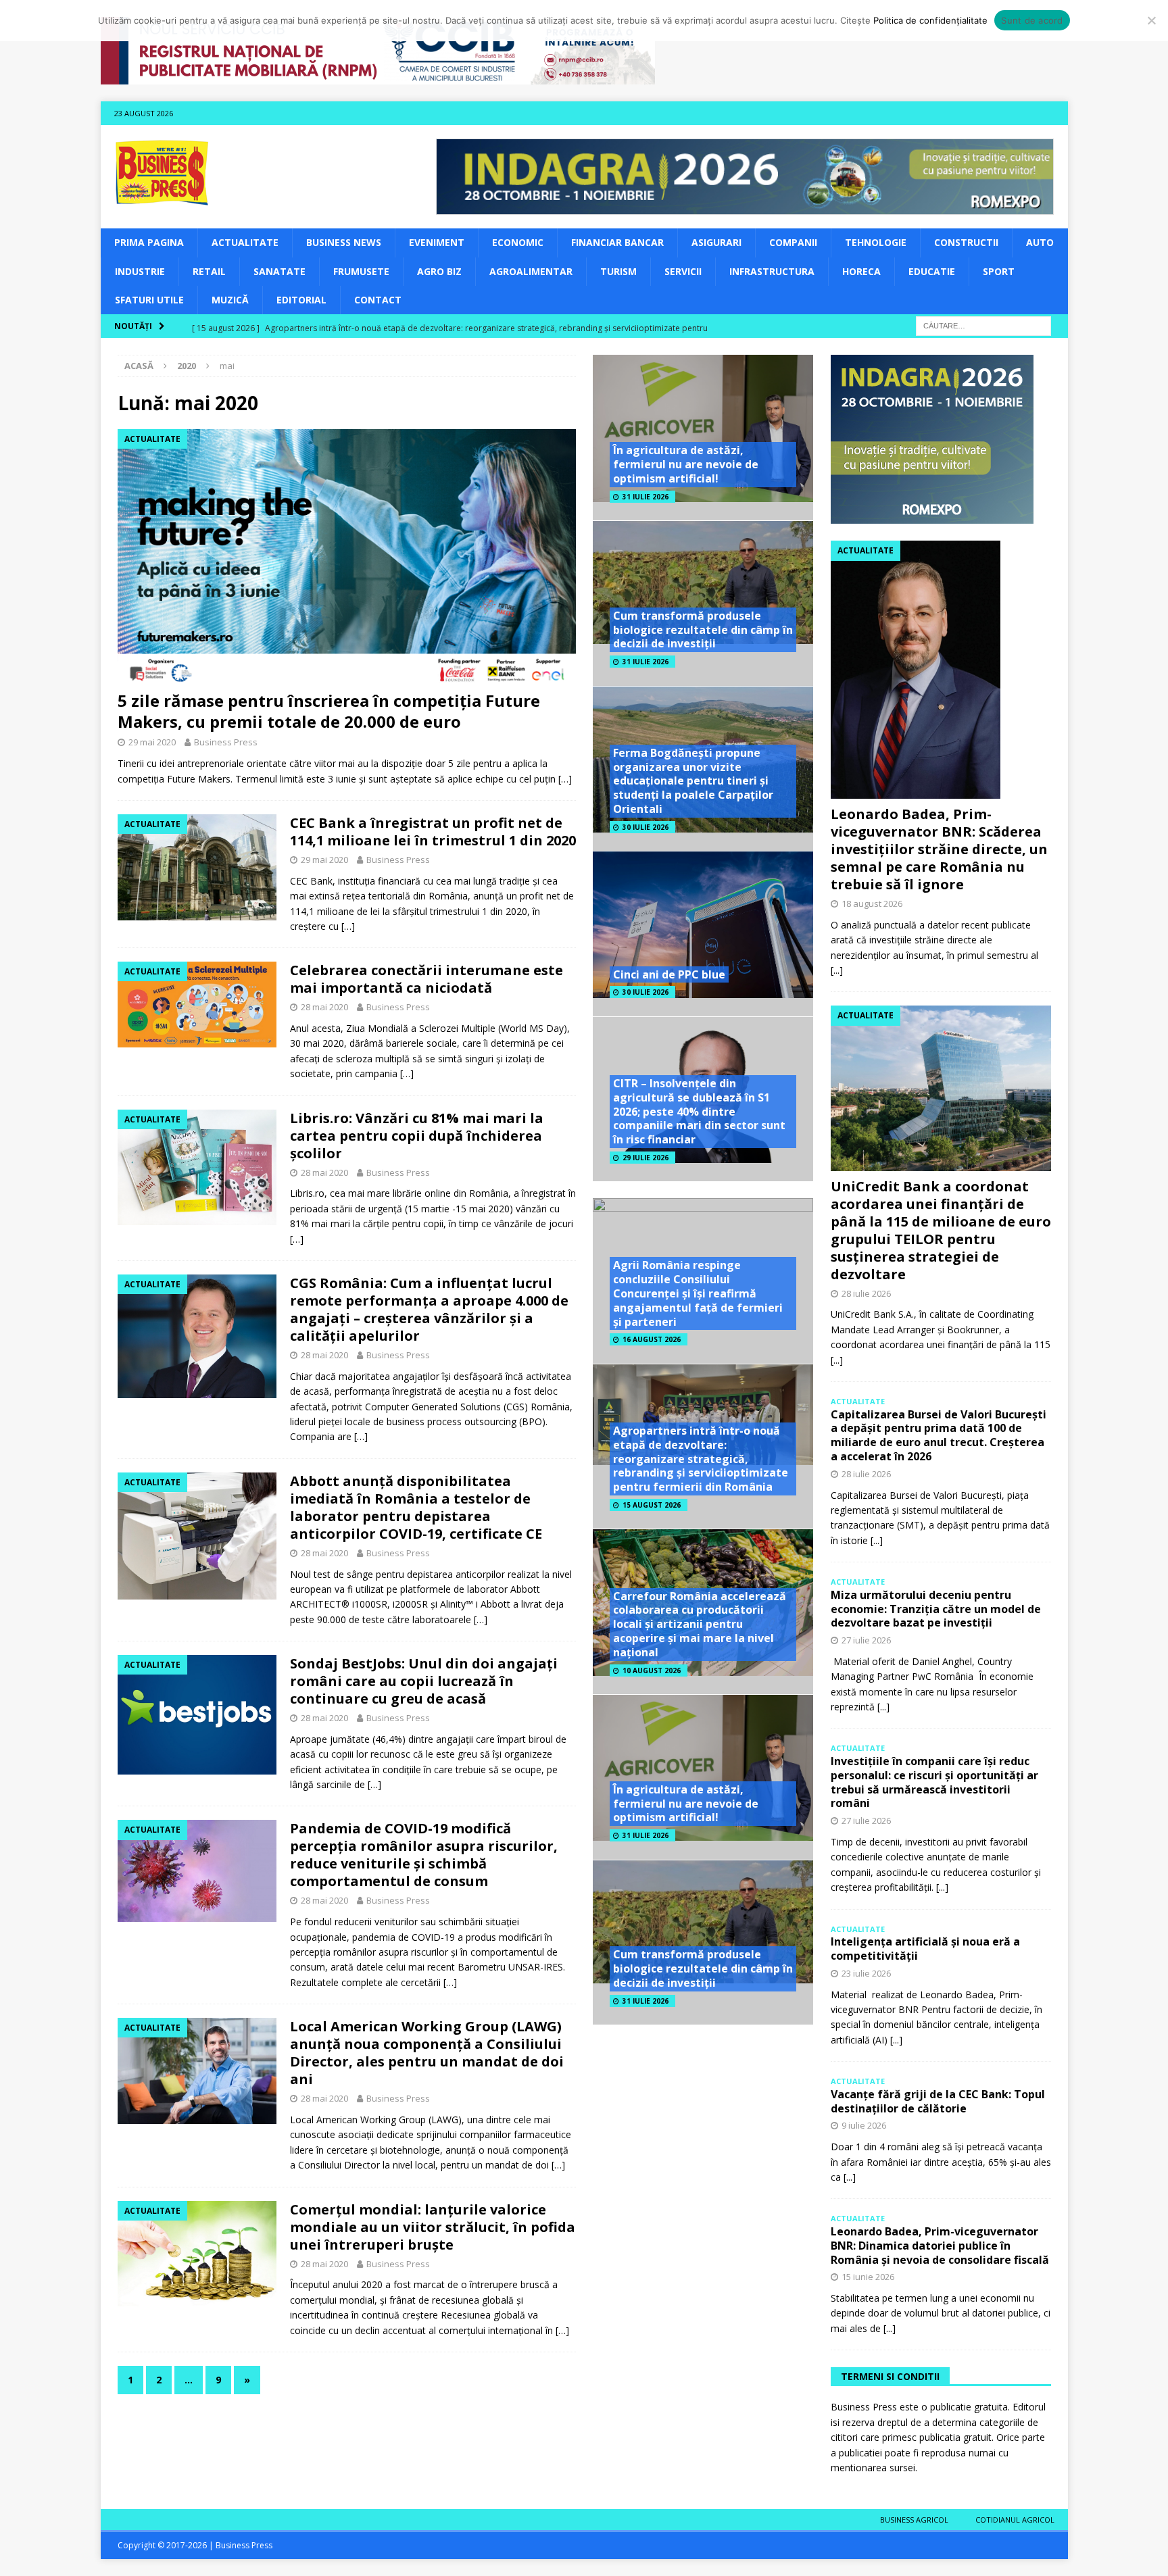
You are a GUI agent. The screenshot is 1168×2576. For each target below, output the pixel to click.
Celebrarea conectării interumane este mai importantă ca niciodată (427, 979)
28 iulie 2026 (866, 1293)
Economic (518, 242)
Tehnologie (876, 242)
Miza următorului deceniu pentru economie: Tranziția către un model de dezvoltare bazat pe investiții (936, 1609)
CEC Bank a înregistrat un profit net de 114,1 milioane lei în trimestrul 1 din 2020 (433, 832)
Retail (209, 271)
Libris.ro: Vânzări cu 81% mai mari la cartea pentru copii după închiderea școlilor (417, 1136)
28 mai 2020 (324, 1007)
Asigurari (716, 242)
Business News (344, 242)
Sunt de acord (1032, 20)
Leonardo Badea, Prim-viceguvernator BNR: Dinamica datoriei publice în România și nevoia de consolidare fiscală (940, 2246)
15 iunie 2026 (868, 2277)
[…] (565, 779)
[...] (837, 970)
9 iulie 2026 (864, 2125)
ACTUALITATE (245, 242)
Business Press (226, 742)
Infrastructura (772, 271)
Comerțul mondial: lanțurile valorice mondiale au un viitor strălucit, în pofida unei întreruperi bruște (433, 2227)
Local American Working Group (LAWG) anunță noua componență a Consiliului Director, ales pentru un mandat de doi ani (427, 2053)
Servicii (683, 271)
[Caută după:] (983, 325)
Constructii (966, 242)
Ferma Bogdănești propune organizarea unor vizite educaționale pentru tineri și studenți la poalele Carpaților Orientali (693, 781)
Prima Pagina (149, 242)
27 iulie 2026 (866, 1640)
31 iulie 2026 (646, 497)
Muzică (230, 300)
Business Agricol (914, 2520)
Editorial (301, 300)
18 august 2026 (872, 903)
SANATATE (279, 271)
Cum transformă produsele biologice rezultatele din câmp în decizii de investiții (703, 630)
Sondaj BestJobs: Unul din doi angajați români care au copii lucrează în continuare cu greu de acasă (424, 1681)
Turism (618, 271)
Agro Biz (439, 271)
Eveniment (437, 242)
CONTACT (378, 300)
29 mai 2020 (152, 742)
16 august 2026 (652, 1339)
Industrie (140, 271)
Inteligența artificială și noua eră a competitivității (925, 1949)
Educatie (932, 271)
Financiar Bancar (617, 242)
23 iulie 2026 (866, 1973)
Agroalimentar (531, 271)
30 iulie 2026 (646, 827)
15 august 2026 (652, 1505)
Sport (999, 271)
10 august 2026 (652, 1670)
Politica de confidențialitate (930, 20)
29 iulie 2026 (646, 1158)
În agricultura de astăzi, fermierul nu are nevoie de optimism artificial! (686, 464)
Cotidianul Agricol (1015, 2520)
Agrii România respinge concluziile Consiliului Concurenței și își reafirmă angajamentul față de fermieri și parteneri (698, 1293)
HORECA (861, 271)
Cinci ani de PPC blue (669, 974)
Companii (793, 242)
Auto (1040, 242)
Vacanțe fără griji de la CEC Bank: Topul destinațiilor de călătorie (938, 2101)
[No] (1151, 20)
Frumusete (361, 271)
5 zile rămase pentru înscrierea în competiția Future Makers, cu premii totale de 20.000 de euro (329, 711)
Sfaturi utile (149, 300)
